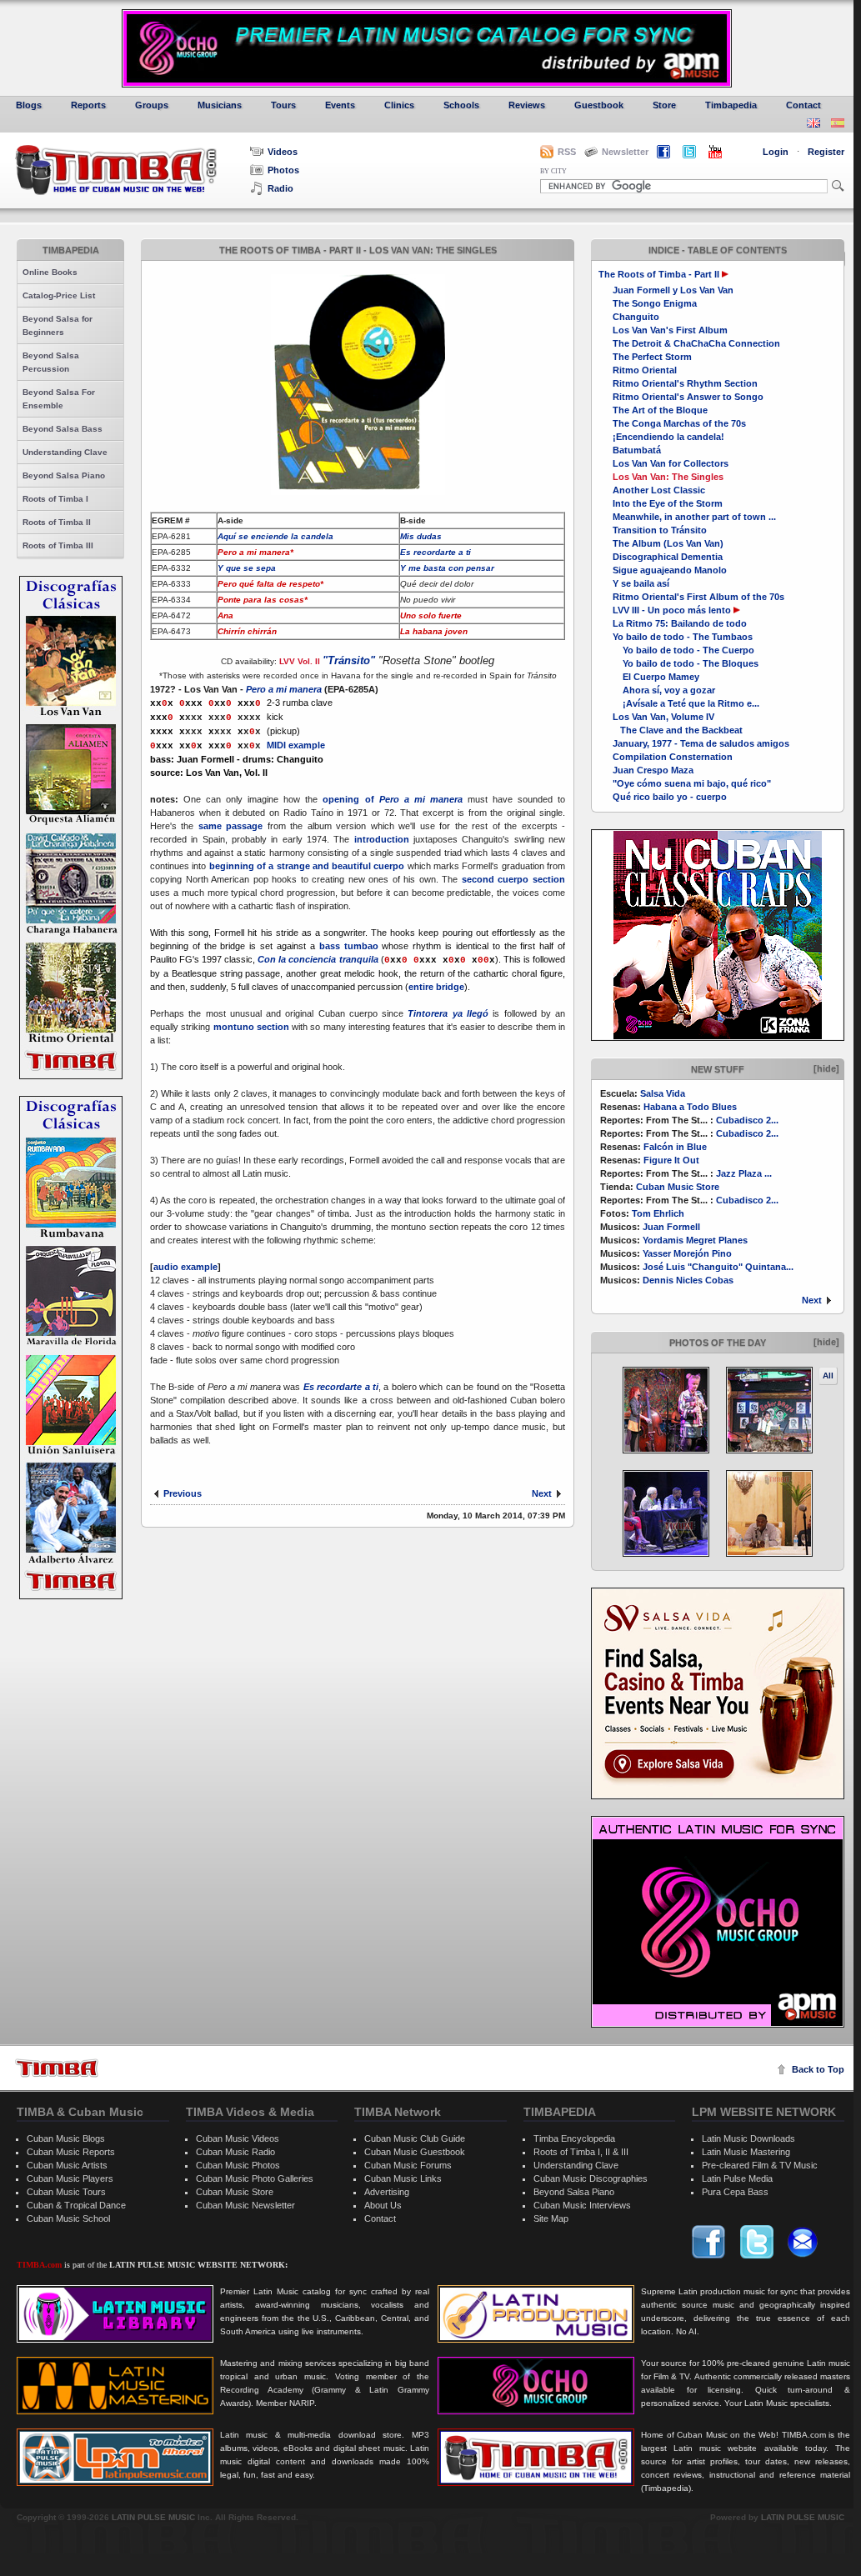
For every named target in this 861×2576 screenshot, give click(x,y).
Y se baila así (641, 583)
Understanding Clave (65, 452)
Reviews (527, 105)
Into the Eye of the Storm (668, 503)
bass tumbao (349, 946)
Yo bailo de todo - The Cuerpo (683, 650)
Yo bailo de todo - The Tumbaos (683, 637)
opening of (392, 799)
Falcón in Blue (675, 1147)
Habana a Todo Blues (690, 1107)
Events (340, 105)
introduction (382, 839)
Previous (183, 1493)
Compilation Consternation (673, 757)
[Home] (57, 2068)
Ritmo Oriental (645, 370)
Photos (283, 170)
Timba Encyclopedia (574, 2138)
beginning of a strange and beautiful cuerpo (307, 866)
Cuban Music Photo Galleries (255, 2178)
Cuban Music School (68, 2218)
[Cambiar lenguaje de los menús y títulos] (838, 125)
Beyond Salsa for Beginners (58, 325)
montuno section (251, 1027)
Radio (280, 188)
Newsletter (625, 152)
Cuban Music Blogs (66, 2138)
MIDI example (296, 745)
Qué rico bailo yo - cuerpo (670, 797)
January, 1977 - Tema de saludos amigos (701, 743)
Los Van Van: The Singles (668, 477)
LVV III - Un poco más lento (672, 610)
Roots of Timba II (57, 522)
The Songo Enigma (655, 303)
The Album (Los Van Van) (668, 543)
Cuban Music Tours (66, 2192)
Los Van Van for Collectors (671, 463)
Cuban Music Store (678, 1187)
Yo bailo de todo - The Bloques (686, 663)
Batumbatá (637, 450)
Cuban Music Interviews (582, 2205)
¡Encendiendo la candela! (668, 437)
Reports (88, 105)
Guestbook (599, 105)
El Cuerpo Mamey (656, 677)
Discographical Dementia (668, 557)
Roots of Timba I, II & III (581, 2152)
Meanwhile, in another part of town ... (694, 517)
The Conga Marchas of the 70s (679, 423)
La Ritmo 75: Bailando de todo (680, 623)
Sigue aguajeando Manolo (670, 570)
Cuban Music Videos (238, 2138)
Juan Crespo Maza (653, 770)
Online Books (50, 272)
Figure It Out (671, 1160)
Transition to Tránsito (660, 530)
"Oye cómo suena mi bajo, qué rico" (692, 783)
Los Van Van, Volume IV (663, 717)
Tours (283, 105)
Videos (283, 152)
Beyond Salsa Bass (63, 429)
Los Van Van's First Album (670, 330)
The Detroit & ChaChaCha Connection (696, 343)
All (828, 1376)
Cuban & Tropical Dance (76, 2205)
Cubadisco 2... (747, 1120)
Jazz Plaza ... (744, 1173)
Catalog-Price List (59, 295)
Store (664, 105)
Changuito (636, 317)
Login (776, 152)
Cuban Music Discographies (591, 2178)
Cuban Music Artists (67, 2165)
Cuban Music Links (403, 2178)
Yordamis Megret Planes (695, 1240)
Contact (803, 105)
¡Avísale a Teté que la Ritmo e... (686, 703)
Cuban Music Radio (235, 2152)
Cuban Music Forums (408, 2165)
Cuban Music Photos (238, 2165)
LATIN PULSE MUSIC (153, 2517)
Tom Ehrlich (658, 1213)
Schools (461, 105)
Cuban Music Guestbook (415, 2152)
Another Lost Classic (659, 490)
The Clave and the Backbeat (678, 730)
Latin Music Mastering (746, 2152)
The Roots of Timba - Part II (659, 274)
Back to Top (818, 2069)
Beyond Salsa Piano (64, 475)
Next (812, 1300)
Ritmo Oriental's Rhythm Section (685, 383)
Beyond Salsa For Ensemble (59, 399)
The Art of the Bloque (660, 410)
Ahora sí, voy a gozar (664, 690)
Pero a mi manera (284, 689)
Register (826, 152)
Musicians (220, 105)
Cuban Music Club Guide (415, 2138)
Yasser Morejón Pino (687, 1253)
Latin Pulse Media (737, 2178)
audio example (185, 1267)
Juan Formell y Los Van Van (673, 290)
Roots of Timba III (58, 545)
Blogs (29, 105)
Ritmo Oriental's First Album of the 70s (698, 597)
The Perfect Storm (652, 357)
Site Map (551, 2218)
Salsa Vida (663, 1093)
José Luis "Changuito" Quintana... (718, 1267)
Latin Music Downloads (748, 2138)
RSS (567, 152)
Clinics (399, 105)
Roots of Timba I (55, 499)
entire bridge (436, 987)
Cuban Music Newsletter (245, 2205)
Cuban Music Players (70, 2178)
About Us (383, 2205)
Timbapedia (731, 105)
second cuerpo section (513, 879)
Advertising (387, 2192)
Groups (152, 105)
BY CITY (553, 171)
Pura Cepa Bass (735, 2192)
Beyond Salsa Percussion (51, 362)
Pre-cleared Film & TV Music (760, 2165)
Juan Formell (671, 1227)
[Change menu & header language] (813, 125)
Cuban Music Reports (71, 2152)
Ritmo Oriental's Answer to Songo (688, 397)
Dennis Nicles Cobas (688, 1280)
